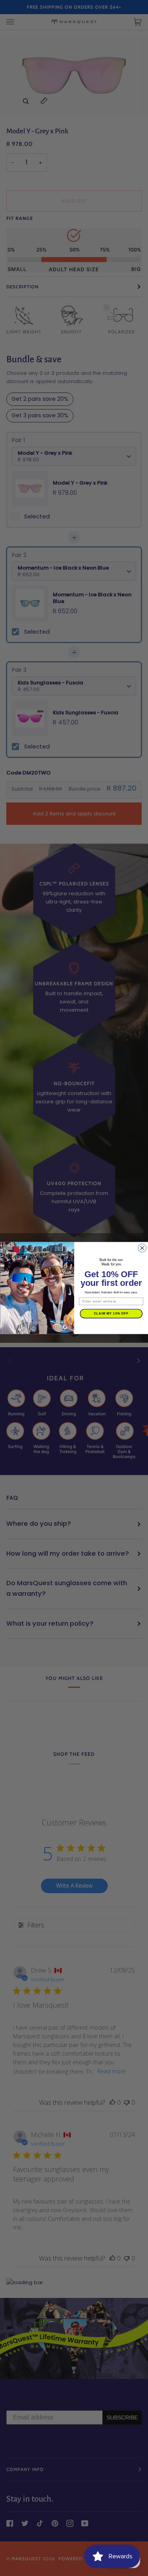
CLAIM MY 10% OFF (111, 1313)
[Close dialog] (142, 1248)
